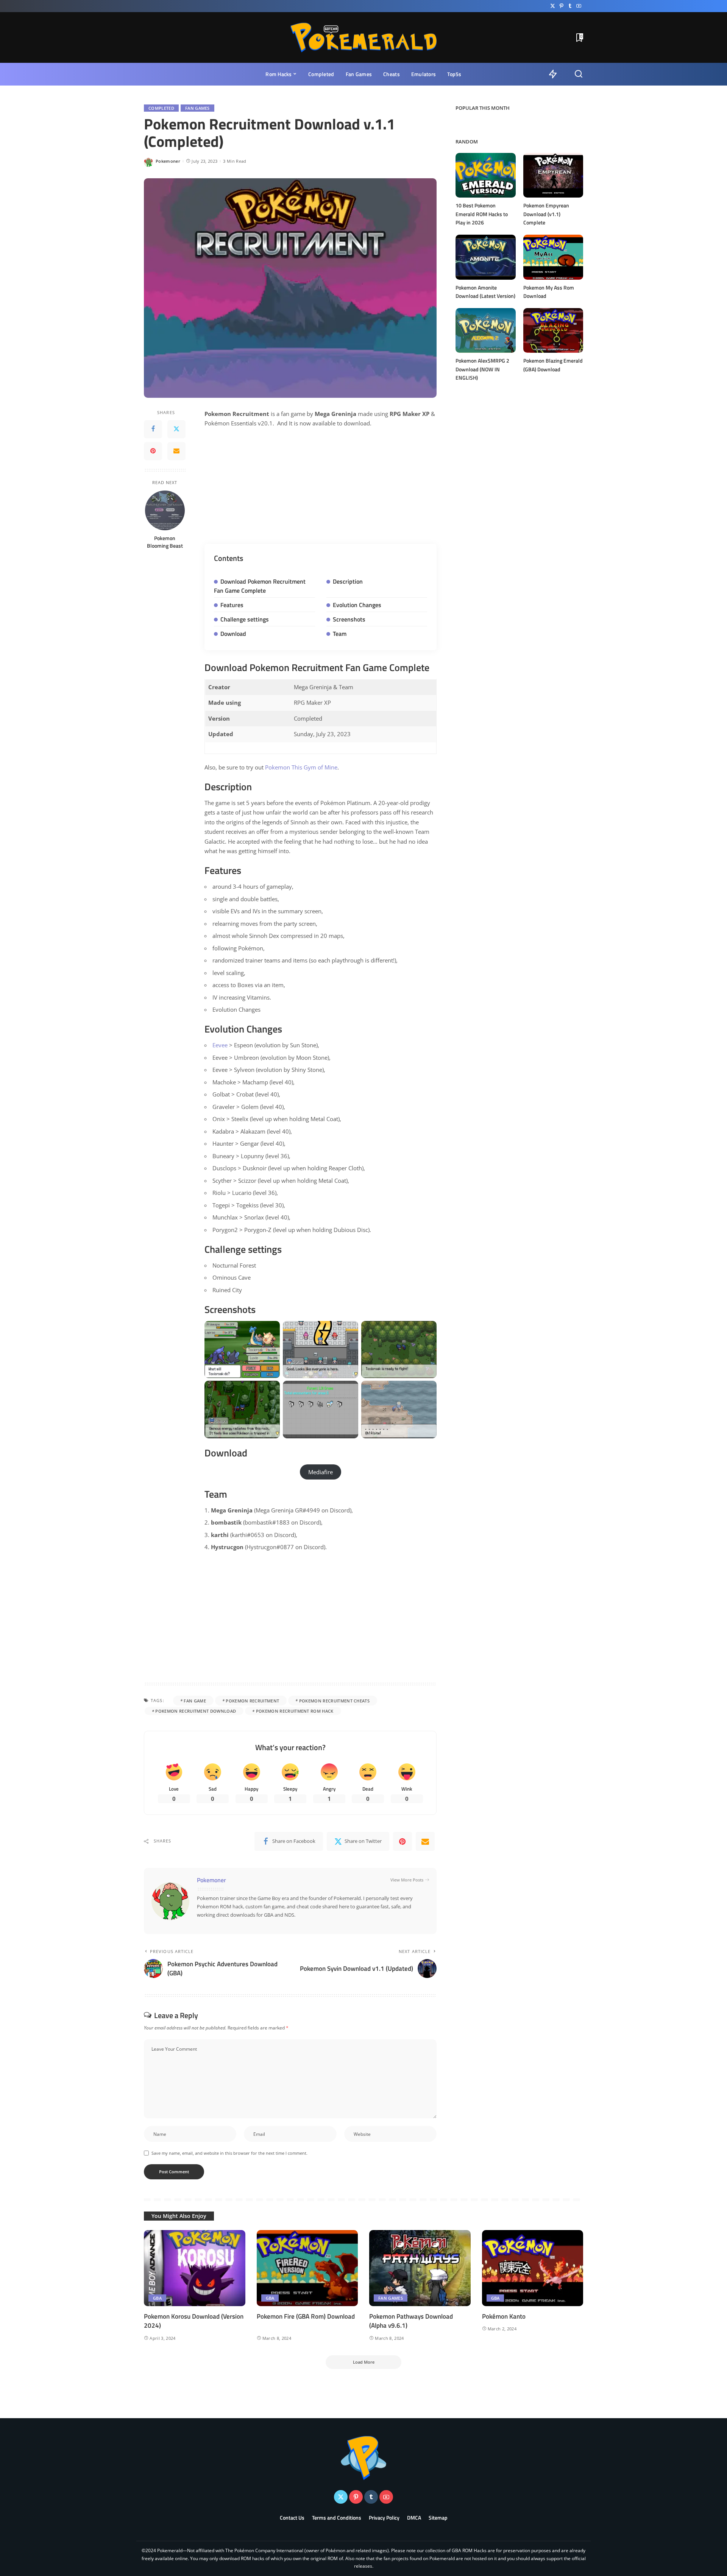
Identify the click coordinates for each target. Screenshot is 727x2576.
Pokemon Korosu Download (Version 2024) (194, 2321)
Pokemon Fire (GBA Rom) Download (306, 2316)
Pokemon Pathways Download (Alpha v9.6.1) (411, 2321)
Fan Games (197, 108)
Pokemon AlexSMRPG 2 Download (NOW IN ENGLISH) (482, 369)
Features (232, 605)
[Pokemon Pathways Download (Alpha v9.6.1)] (420, 2268)
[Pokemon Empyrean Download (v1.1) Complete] (553, 175)
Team (340, 634)
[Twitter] (553, 6)
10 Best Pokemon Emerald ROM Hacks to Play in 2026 (482, 214)
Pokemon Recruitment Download (196, 1711)
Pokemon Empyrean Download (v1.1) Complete (546, 214)
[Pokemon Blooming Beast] (165, 510)
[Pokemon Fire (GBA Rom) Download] (307, 2268)
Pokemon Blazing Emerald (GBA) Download (553, 365)
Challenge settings (245, 619)
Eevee (220, 1045)
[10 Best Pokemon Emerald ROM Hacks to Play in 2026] (485, 175)
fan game (195, 1701)
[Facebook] (153, 429)
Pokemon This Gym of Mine (301, 767)
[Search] (579, 74)
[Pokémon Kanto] (533, 2268)
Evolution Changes (357, 605)
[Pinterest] (561, 6)
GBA (157, 2298)
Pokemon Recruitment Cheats (334, 1701)
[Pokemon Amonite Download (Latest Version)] (485, 257)
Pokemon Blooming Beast (165, 542)
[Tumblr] (570, 6)
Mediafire (321, 1472)
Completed (161, 108)
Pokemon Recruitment (252, 1701)
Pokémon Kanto (504, 2316)
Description (348, 581)
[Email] (176, 451)
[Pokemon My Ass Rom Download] (553, 257)
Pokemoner (168, 161)
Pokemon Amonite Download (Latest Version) (485, 292)
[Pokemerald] (364, 37)
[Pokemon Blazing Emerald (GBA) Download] (553, 331)
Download (233, 634)
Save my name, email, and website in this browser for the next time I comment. (229, 2153)
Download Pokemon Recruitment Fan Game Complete (260, 586)
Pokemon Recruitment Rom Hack (295, 1711)
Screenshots (349, 619)
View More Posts (407, 1880)
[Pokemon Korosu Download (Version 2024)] (195, 2268)
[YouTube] (579, 6)
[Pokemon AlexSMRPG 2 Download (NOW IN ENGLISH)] (485, 331)
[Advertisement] (321, 490)
